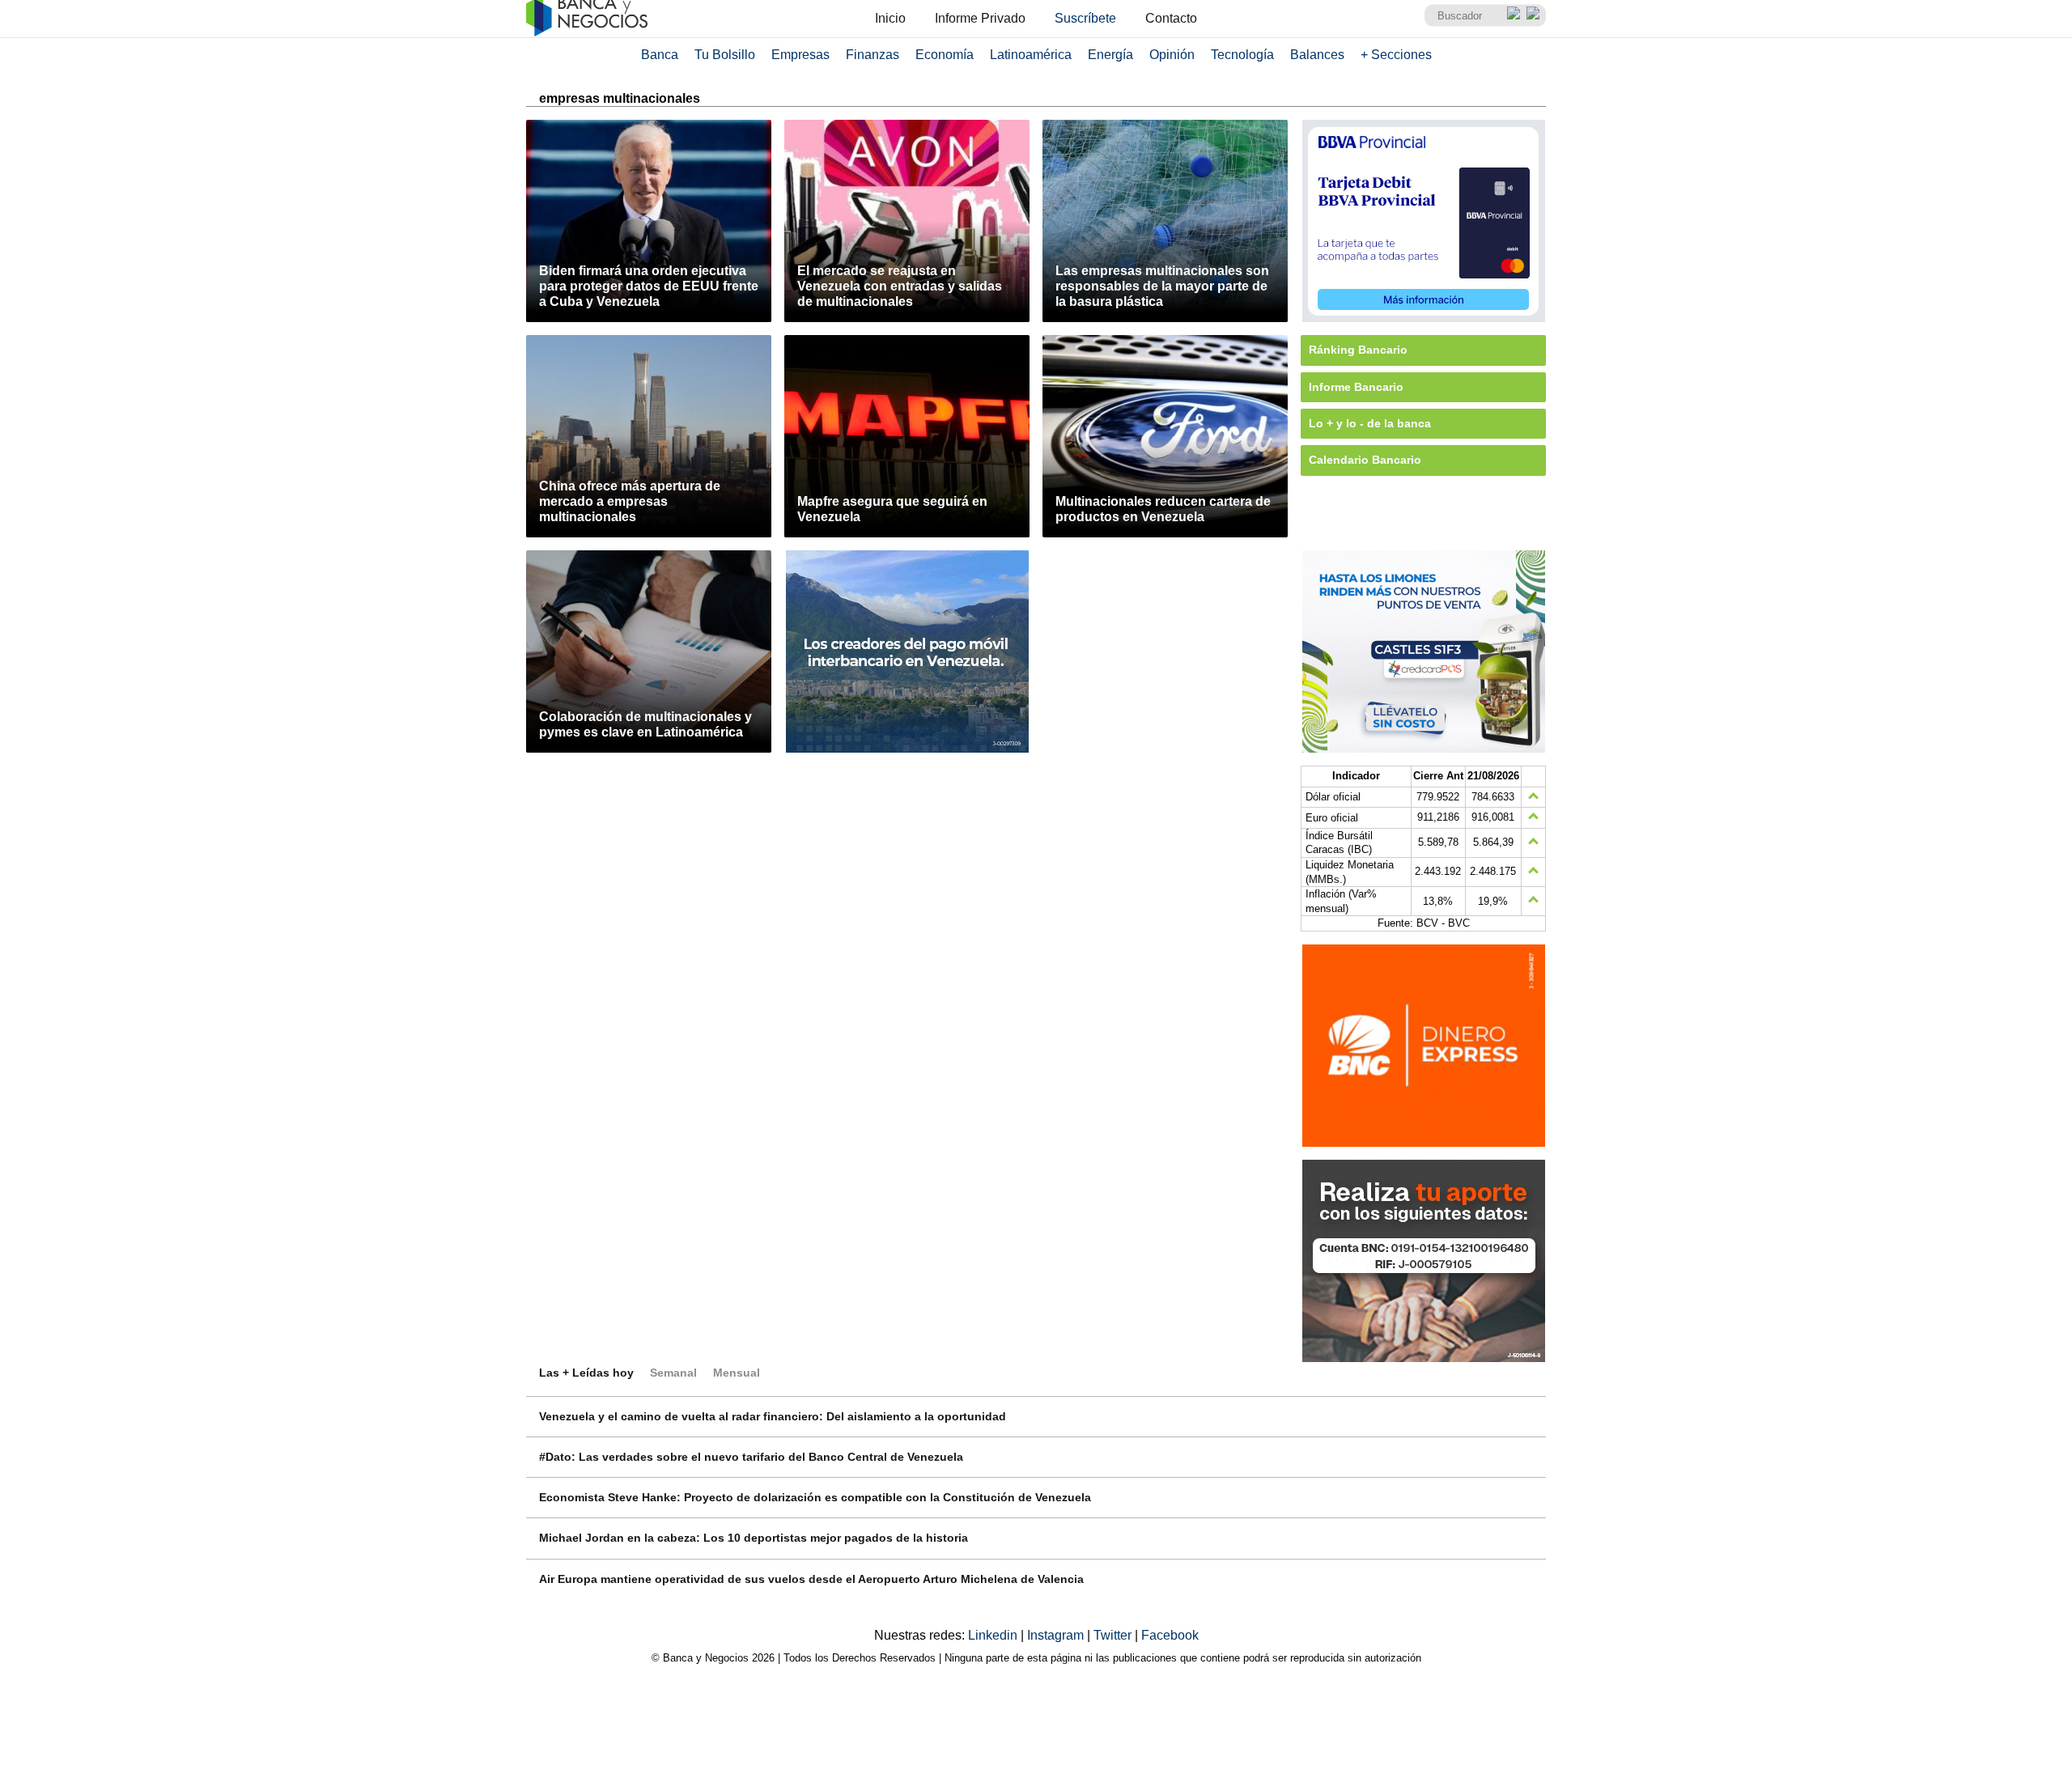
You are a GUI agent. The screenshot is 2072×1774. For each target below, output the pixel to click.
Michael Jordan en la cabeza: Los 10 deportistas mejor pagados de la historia (754, 1538)
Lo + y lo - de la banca (1370, 423)
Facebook (1170, 1635)
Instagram (1057, 1635)
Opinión (1172, 55)
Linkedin (994, 1635)
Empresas (800, 55)
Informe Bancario (1356, 387)
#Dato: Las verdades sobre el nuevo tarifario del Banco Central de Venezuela (751, 1457)
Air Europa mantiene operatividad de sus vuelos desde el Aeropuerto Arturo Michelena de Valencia (811, 1579)
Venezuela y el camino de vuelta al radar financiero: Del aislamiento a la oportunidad (773, 1416)
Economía (945, 55)
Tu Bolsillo (725, 55)
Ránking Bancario (1358, 350)
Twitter (1114, 1635)
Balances (1317, 55)
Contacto (1171, 18)
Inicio (890, 18)
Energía (1110, 55)
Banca (660, 55)
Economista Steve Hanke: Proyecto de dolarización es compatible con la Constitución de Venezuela (815, 1497)
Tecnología (1242, 55)
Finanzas (873, 55)
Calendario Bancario (1365, 460)
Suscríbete (1085, 18)
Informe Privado (980, 18)
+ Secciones (1396, 55)
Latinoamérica (1031, 55)
